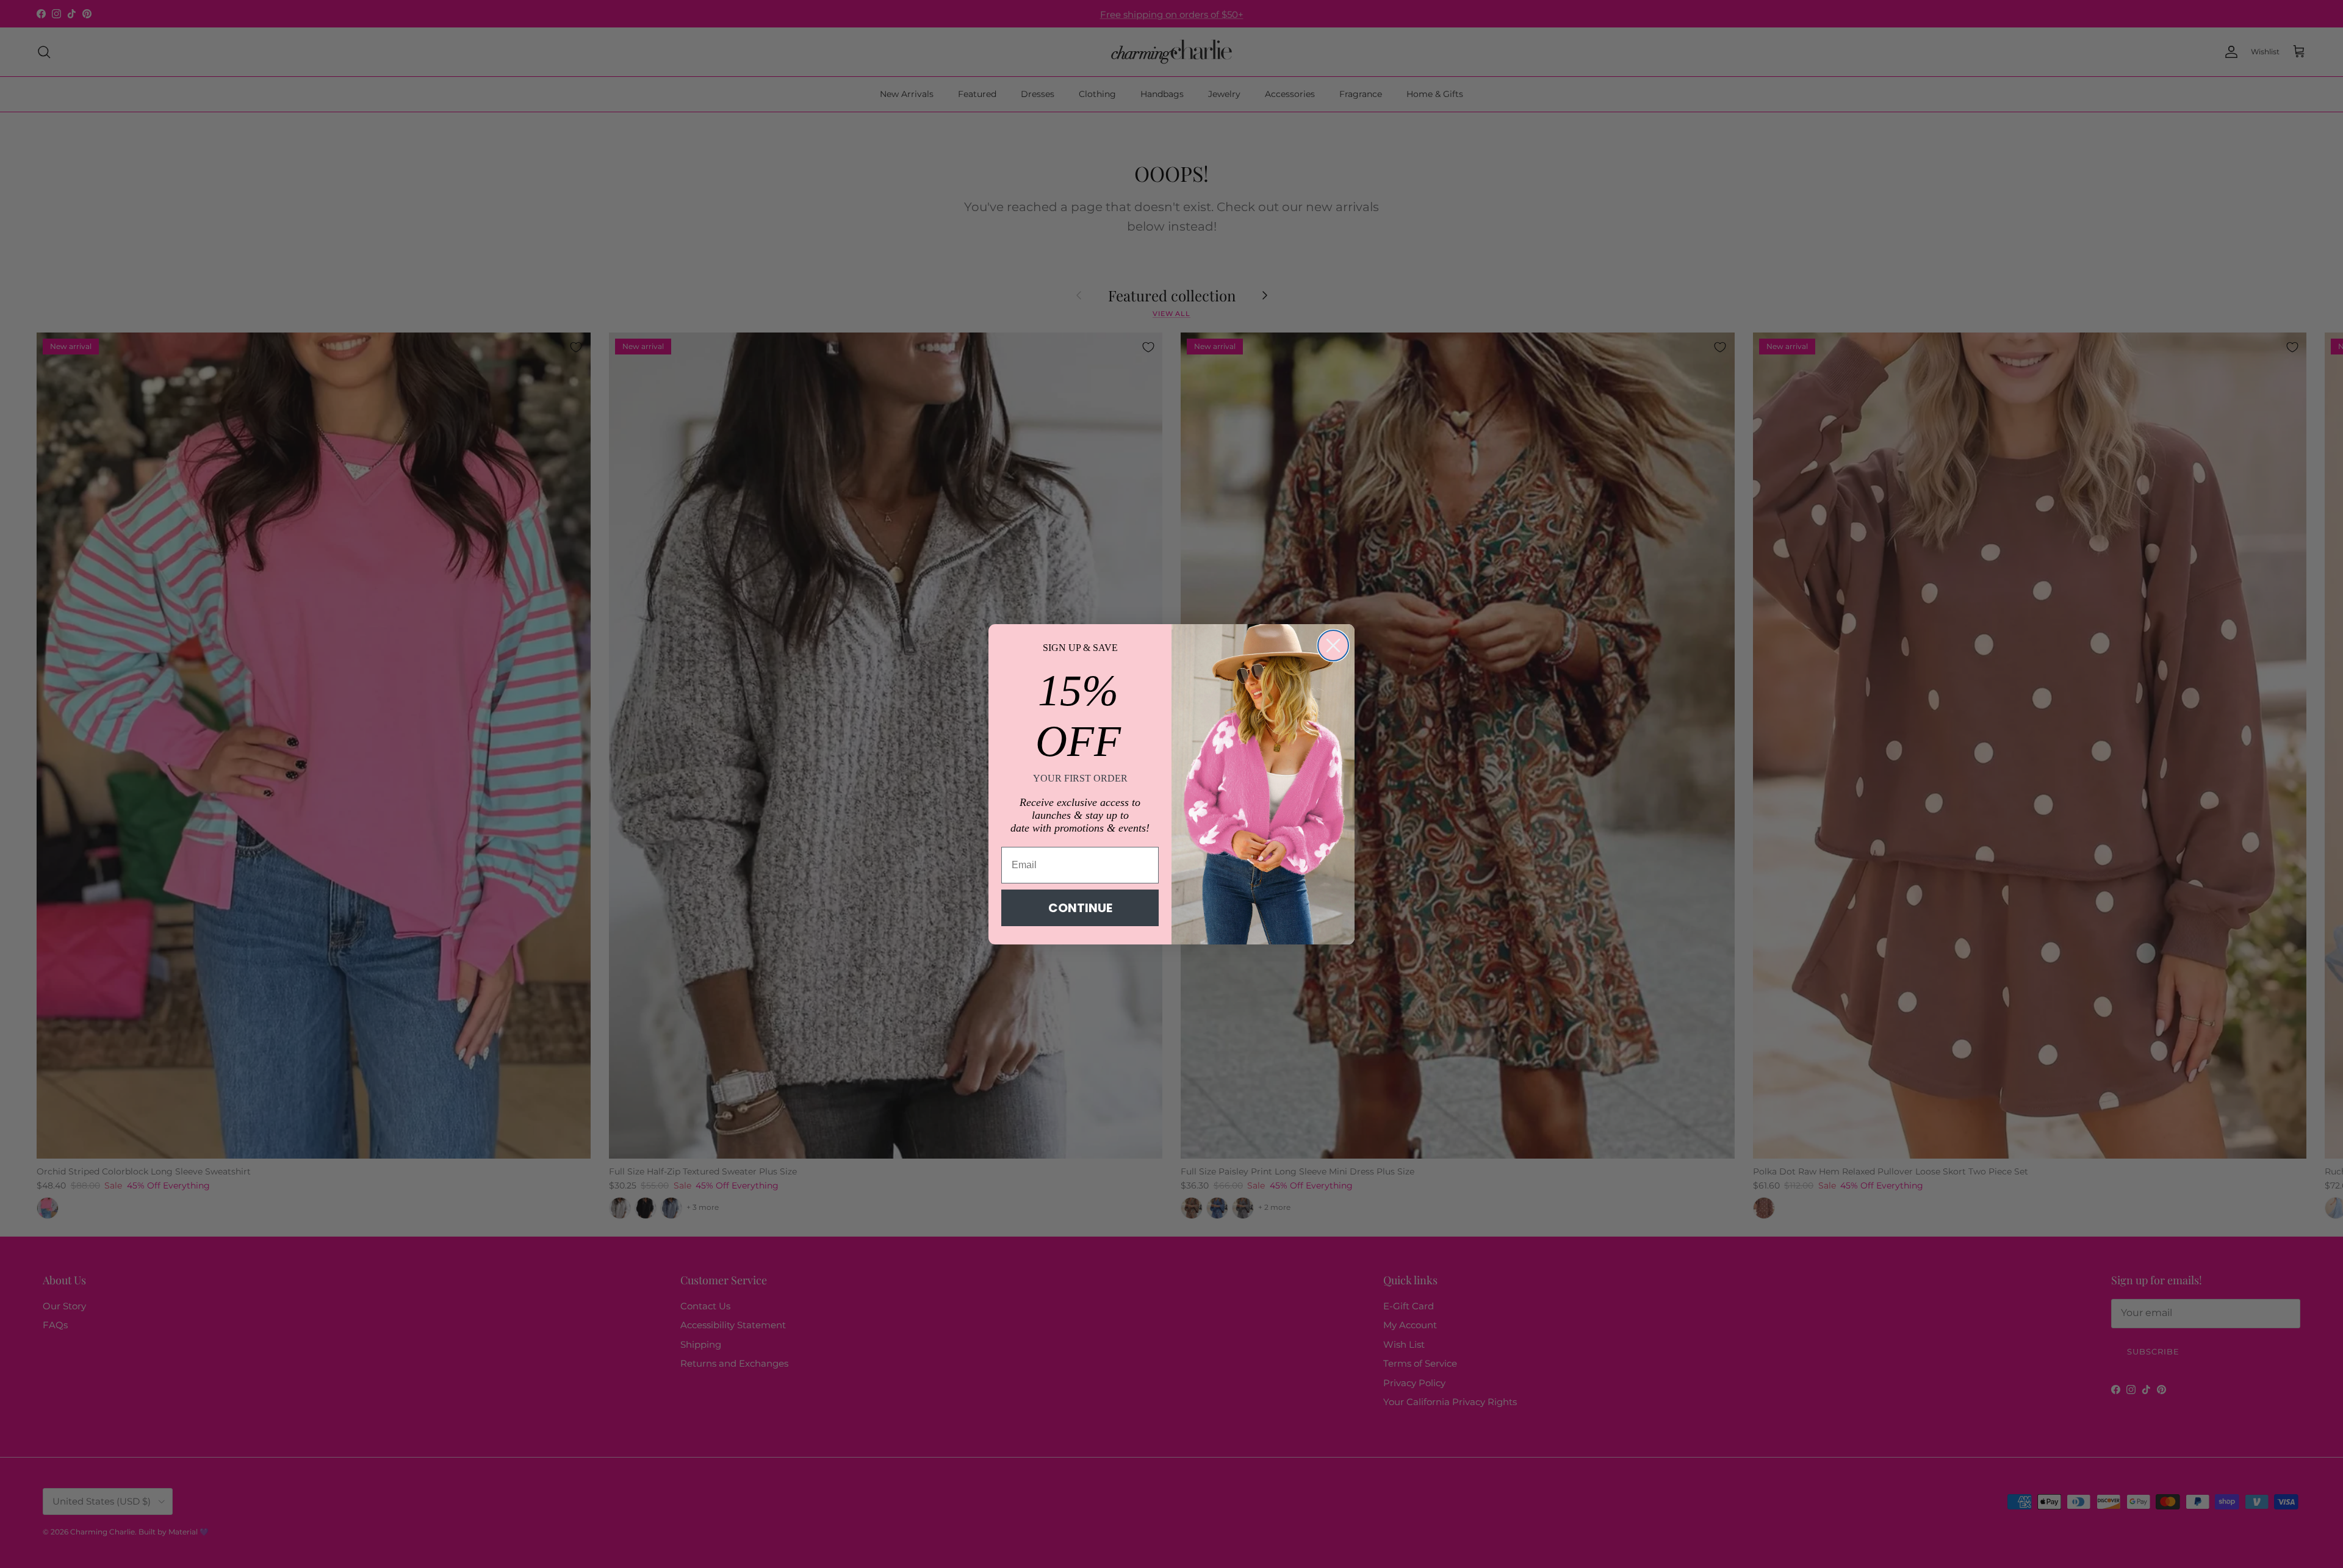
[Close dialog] (1333, 646)
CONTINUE (1080, 908)
